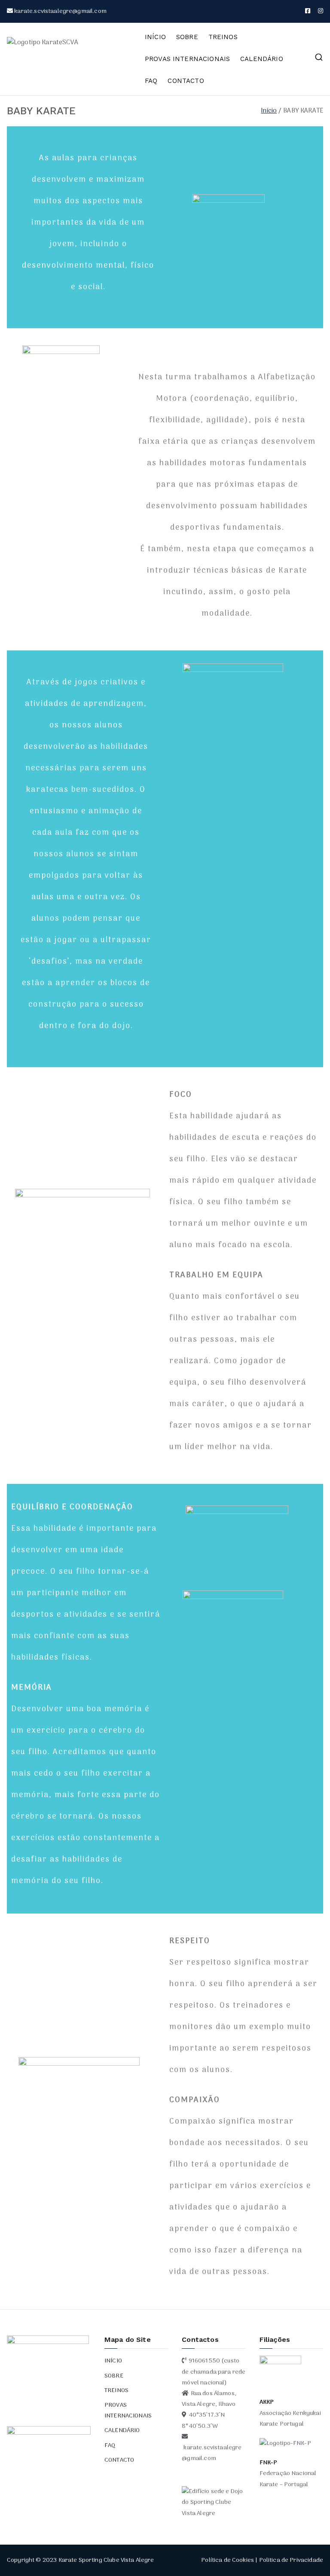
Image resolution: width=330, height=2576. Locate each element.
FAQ (151, 81)
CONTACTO (186, 81)
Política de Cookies (228, 2560)
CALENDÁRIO (262, 59)
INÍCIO (155, 37)
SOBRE (187, 37)
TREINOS (223, 37)
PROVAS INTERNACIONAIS (187, 59)
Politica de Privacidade (291, 2560)
